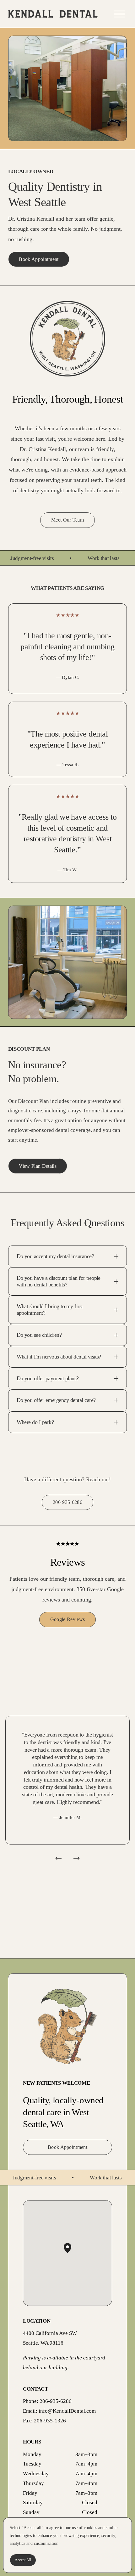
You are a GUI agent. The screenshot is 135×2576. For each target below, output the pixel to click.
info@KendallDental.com (67, 2411)
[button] (71, 2253)
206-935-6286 (67, 1502)
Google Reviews (67, 1619)
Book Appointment (39, 259)
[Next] (77, 1858)
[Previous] (58, 1858)
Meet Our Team (67, 520)
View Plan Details (38, 1166)
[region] (67, 1791)
